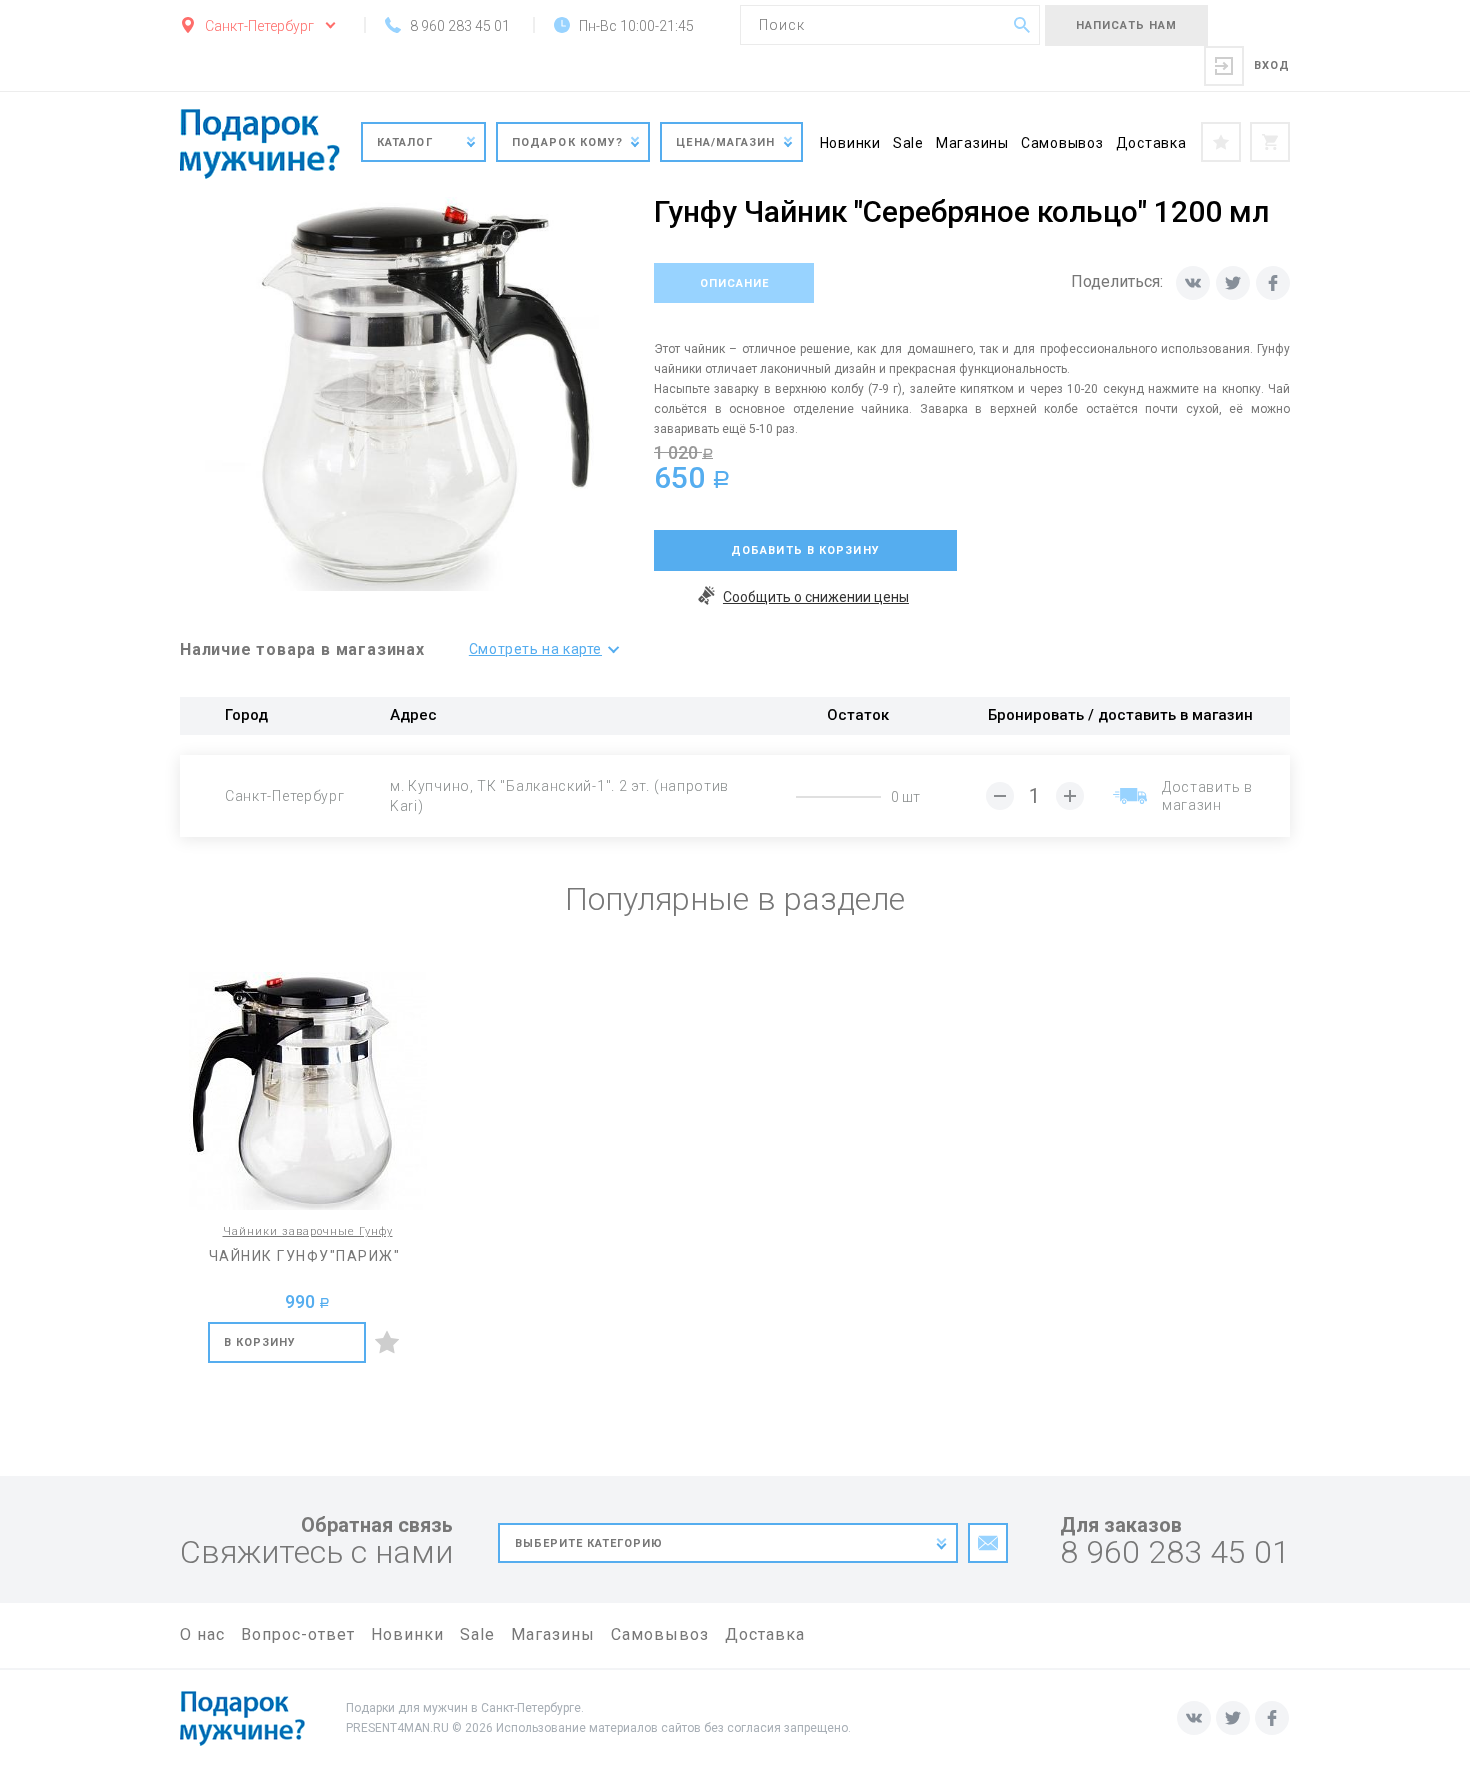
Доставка (1151, 143)
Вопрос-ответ (298, 1634)
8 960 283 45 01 (1175, 1552)
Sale (908, 143)
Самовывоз (1062, 143)
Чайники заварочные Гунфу (308, 1231)
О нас (202, 1634)
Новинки (850, 143)
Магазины (972, 143)
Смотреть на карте (535, 649)
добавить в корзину (805, 550)
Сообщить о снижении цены (816, 597)
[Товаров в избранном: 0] (1221, 142)
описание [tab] (734, 283)
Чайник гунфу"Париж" (305, 1256)
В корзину (260, 1342)
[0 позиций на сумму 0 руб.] (1270, 142)
